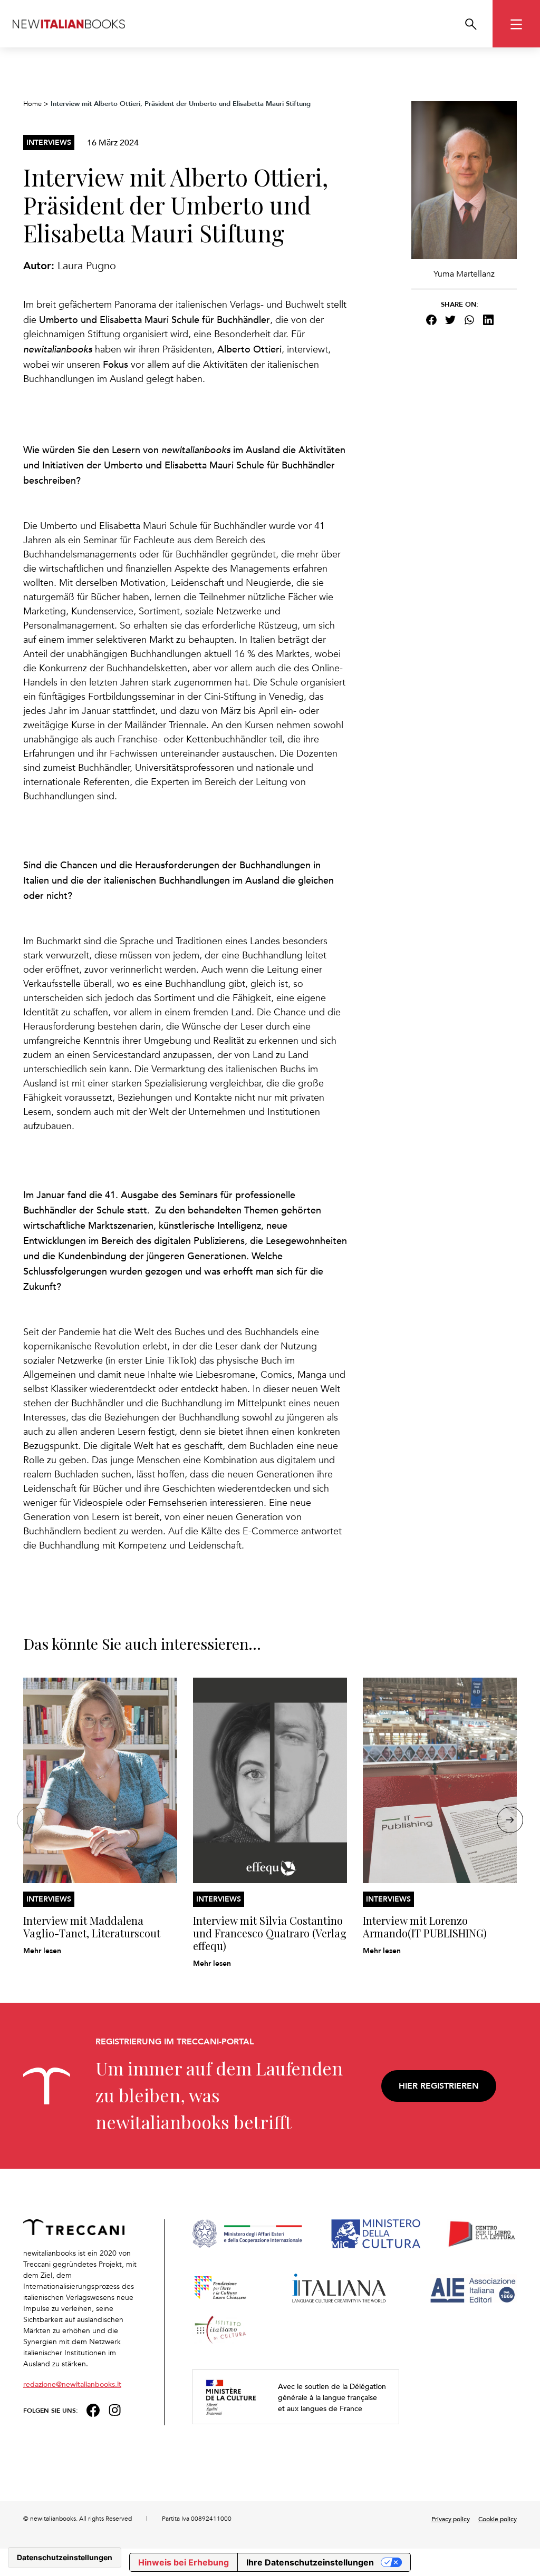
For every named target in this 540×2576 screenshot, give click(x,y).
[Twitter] (450, 320)
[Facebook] (431, 320)
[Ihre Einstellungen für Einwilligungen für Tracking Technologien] (65, 2558)
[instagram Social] (115, 2409)
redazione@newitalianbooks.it (72, 2384)
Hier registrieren (439, 2086)
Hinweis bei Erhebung (184, 2562)
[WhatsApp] (469, 320)
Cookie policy (498, 2519)
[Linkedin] (488, 320)
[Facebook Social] (93, 2409)
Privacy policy (451, 2519)
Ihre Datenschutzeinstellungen (310, 2562)
